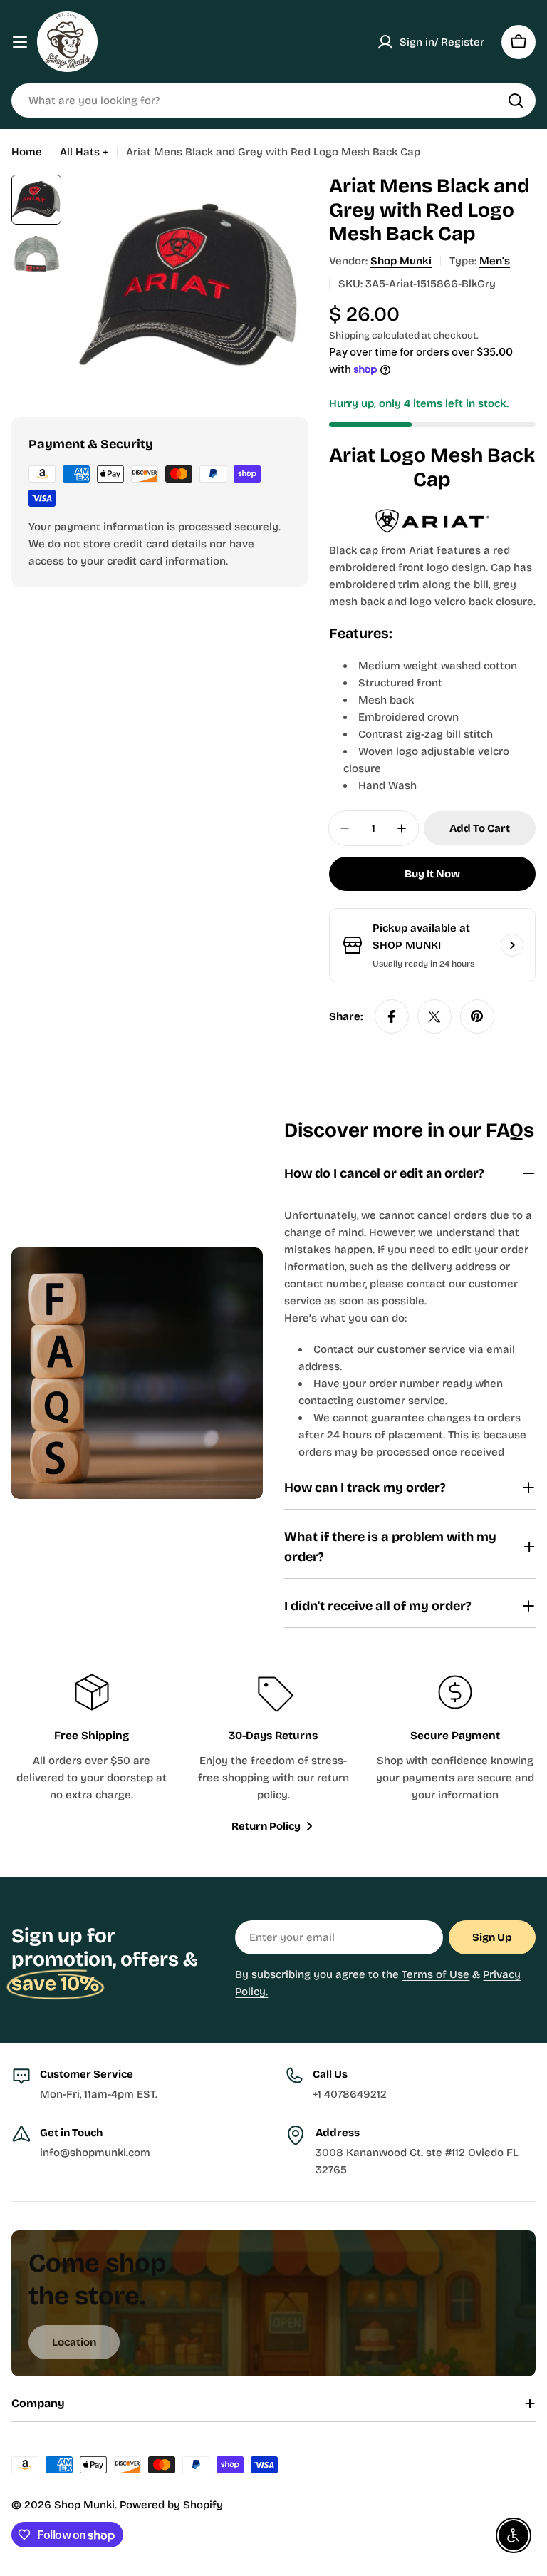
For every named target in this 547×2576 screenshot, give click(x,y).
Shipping (349, 335)
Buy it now (432, 874)
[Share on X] (434, 1016)
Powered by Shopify (171, 2505)
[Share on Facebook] (392, 1016)
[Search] (516, 101)
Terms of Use (436, 1974)
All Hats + (84, 152)
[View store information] (512, 945)
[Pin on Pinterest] (477, 1016)
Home (27, 152)
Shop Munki (401, 261)
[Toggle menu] (20, 42)
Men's (495, 261)
